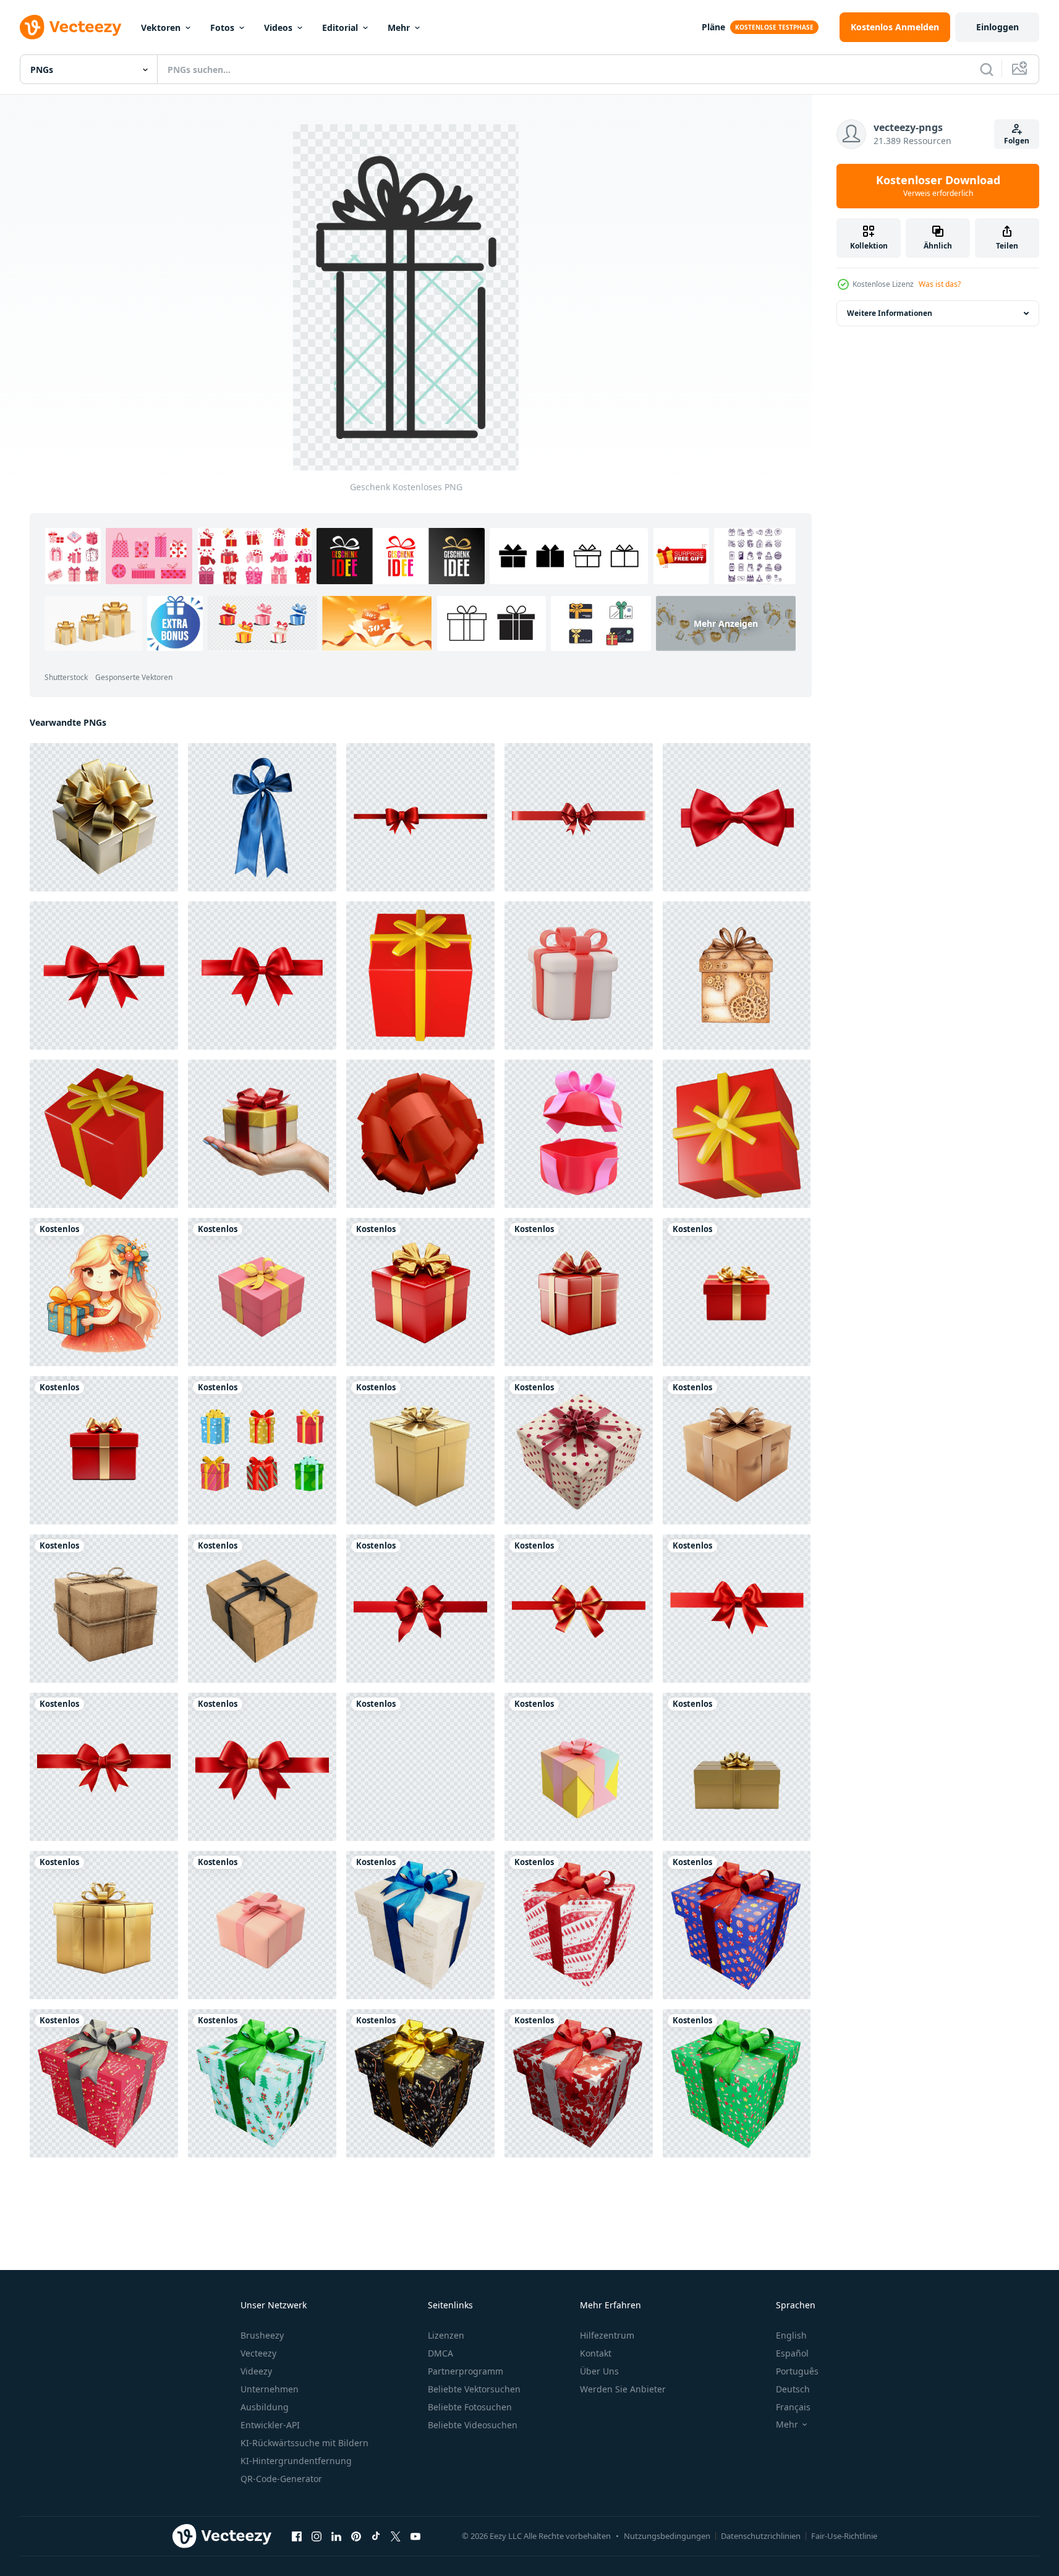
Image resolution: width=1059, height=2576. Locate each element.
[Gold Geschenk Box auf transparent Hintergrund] (420, 1450)
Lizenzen (446, 2335)
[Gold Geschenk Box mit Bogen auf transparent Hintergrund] (737, 1767)
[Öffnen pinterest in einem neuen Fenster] (356, 2536)
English (791, 2335)
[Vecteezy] (70, 27)
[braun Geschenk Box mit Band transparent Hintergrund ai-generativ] (737, 1450)
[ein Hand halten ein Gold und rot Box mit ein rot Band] (262, 1134)
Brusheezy (262, 2335)
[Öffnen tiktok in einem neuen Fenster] (376, 2536)
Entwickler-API (270, 2425)
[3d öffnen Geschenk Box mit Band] (579, 1134)
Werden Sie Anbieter (623, 2389)
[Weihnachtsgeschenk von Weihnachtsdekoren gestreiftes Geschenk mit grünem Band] (262, 2083)
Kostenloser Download (938, 186)
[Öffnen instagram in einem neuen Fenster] (317, 2536)
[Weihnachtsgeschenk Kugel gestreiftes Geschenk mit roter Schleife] (737, 1925)
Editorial (340, 28)
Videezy (256, 2371)
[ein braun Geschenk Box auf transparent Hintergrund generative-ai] (262, 1609)
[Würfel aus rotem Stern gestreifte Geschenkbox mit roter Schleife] (579, 2083)
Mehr (399, 28)
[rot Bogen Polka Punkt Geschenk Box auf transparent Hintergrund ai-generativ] (579, 1450)
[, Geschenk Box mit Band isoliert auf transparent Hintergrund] (104, 817)
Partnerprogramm (466, 2371)
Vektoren (161, 28)
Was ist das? (940, 284)
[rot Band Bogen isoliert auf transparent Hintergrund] (420, 817)
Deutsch (793, 2389)
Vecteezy (258, 2353)
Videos (278, 28)
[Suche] (987, 69)
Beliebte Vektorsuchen (474, 2389)
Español (792, 2353)
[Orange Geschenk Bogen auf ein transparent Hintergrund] (420, 1134)
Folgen (1017, 141)
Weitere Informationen (890, 313)
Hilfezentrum (607, 2335)
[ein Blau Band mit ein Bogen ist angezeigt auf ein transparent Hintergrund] (262, 817)
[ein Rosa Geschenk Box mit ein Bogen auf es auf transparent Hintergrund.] (262, 1925)
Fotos (222, 28)
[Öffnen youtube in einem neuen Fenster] (415, 2536)
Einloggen (997, 27)
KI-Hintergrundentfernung (296, 2461)
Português (797, 2371)
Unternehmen (270, 2389)
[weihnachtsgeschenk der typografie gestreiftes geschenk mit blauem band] (420, 1925)
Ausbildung (265, 2407)
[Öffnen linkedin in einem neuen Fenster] (336, 2536)
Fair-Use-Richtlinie (844, 2536)
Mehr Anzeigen (726, 623)
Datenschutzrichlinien (761, 2536)
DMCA (440, 2353)
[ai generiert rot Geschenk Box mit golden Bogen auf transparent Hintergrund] (420, 1292)
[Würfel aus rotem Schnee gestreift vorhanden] (579, 1925)
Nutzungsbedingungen (667, 2536)
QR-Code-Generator (281, 2479)
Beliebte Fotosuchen (470, 2407)
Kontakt (596, 2353)
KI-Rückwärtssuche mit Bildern (304, 2443)
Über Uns (599, 2371)
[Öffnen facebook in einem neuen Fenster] (297, 2536)
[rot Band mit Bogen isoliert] (737, 817)
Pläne (713, 27)
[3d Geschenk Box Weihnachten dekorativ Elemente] (579, 976)
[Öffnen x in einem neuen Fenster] (396, 2536)
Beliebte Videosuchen (473, 2425)
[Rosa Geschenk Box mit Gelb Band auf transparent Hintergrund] (262, 1292)
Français (793, 2407)
